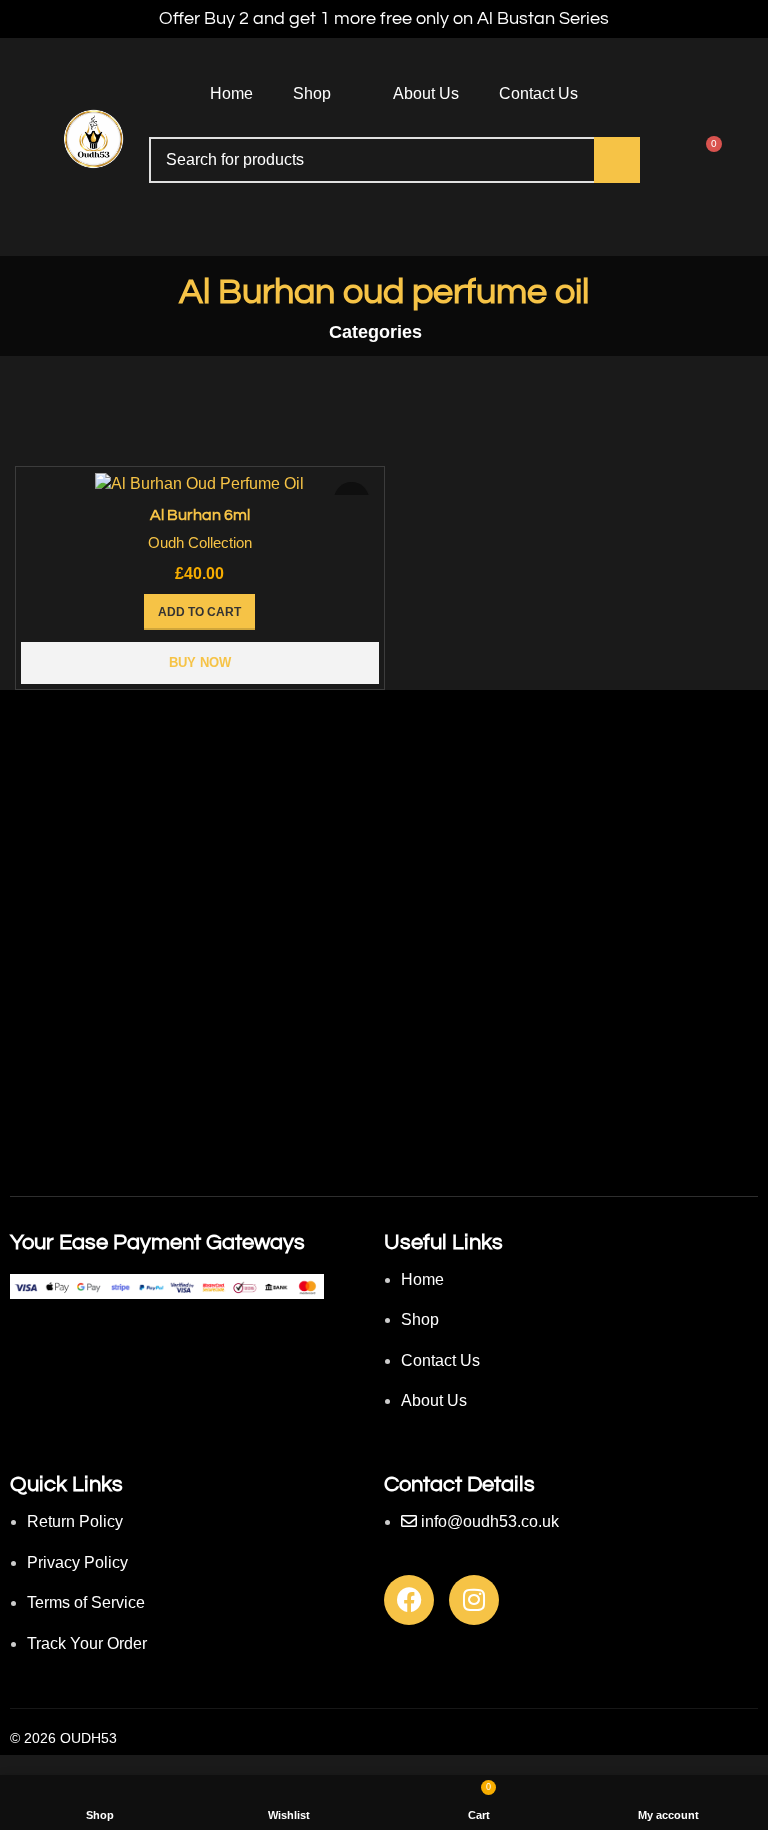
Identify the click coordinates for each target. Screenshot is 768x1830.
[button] (199, 612)
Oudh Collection (200, 542)
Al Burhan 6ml (200, 515)
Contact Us (538, 93)
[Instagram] (474, 1600)
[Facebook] (409, 1600)
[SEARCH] (617, 160)
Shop (312, 93)
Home (231, 93)
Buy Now (200, 662)
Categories (375, 333)
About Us (426, 93)
